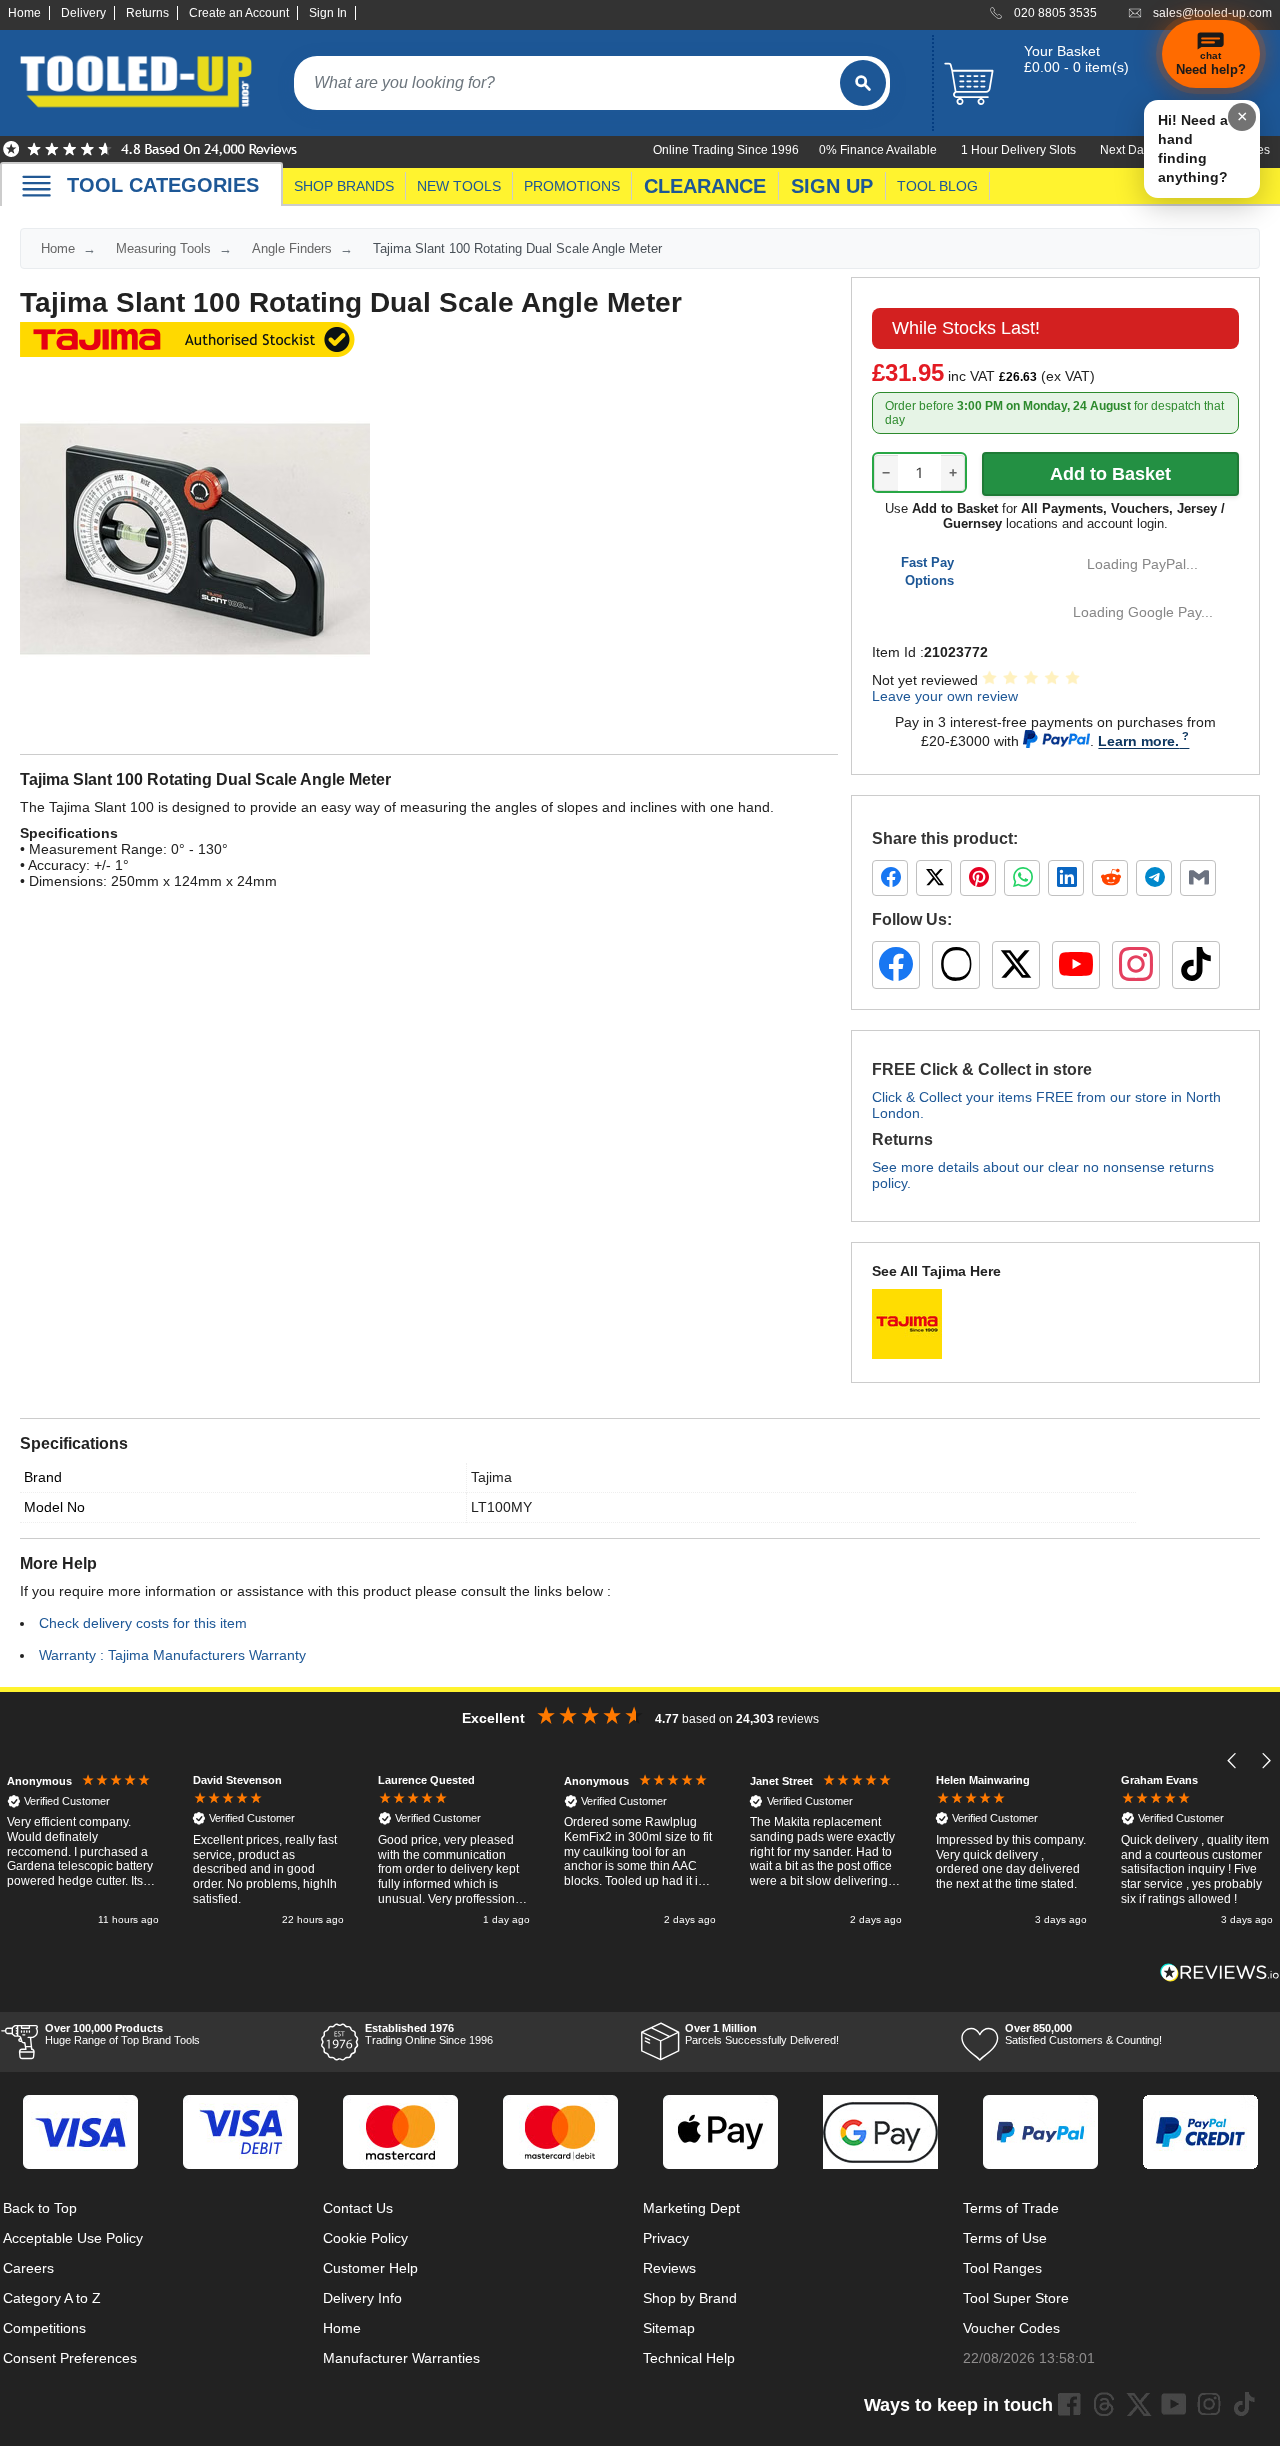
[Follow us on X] (1016, 965)
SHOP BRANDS (344, 186)
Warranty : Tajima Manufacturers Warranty (172, 1655)
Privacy (666, 2238)
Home (24, 13)
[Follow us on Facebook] (896, 965)
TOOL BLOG (937, 186)
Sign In (328, 13)
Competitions (44, 2328)
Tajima (491, 1477)
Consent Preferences (70, 2358)
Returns (147, 13)
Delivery (83, 13)
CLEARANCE (705, 186)
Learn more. (1138, 741)
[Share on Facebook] (890, 878)
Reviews (669, 2268)
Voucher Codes (1011, 2328)
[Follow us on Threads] (956, 965)
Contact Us (358, 2208)
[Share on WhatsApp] (1022, 878)
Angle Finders (292, 248)
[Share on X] (934, 878)
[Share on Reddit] (1110, 878)
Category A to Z (52, 2298)
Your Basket (1062, 51)
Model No (54, 1507)
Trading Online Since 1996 (429, 2034)
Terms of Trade (1011, 2208)
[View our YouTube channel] (1076, 965)
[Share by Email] (1198, 878)
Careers (28, 2268)
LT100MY (501, 1507)
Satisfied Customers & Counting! (1083, 2034)
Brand (43, 1477)
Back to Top (40, 2208)
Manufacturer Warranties (401, 2358)
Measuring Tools (163, 248)
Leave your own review (945, 696)
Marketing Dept (691, 2208)
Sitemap (669, 2328)
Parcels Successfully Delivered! (762, 2034)
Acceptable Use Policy (73, 2238)
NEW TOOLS (459, 186)
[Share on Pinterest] (978, 878)
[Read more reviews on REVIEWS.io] (1220, 1972)
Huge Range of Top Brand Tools (122, 2034)
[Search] (863, 83)
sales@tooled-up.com (1212, 13)
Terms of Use (1005, 2238)
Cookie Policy (365, 2238)
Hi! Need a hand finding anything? (1193, 148)
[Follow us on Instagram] (1136, 965)
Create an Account (239, 13)
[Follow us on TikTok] (1196, 965)
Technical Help (689, 2358)
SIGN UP (832, 186)
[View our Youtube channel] (1174, 2404)
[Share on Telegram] (1154, 878)
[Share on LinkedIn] (1066, 878)
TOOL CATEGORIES (163, 185)
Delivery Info (362, 2298)
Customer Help (370, 2268)
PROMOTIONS (572, 186)
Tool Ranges (1002, 2268)
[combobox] (567, 83)
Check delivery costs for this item (143, 1623)
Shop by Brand (690, 2298)
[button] (1232, 1760)
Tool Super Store (1016, 2298)
